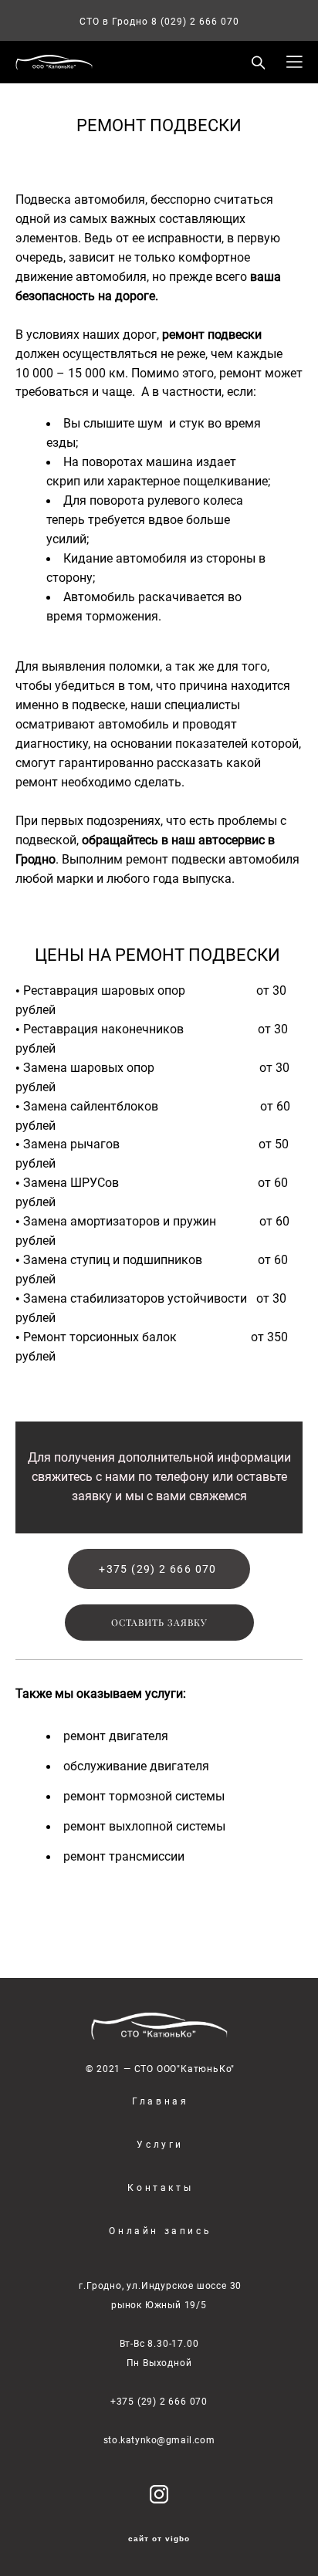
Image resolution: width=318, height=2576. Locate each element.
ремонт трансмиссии (124, 1856)
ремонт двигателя (116, 1736)
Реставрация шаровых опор (107, 991)
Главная (160, 2101)
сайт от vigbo (159, 2539)
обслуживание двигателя (136, 1766)
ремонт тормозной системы (144, 1796)
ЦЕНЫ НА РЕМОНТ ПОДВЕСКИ (159, 954)
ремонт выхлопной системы (144, 1826)
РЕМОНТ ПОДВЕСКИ (159, 125)
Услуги (160, 2144)
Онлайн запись (160, 2230)
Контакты (160, 2187)
